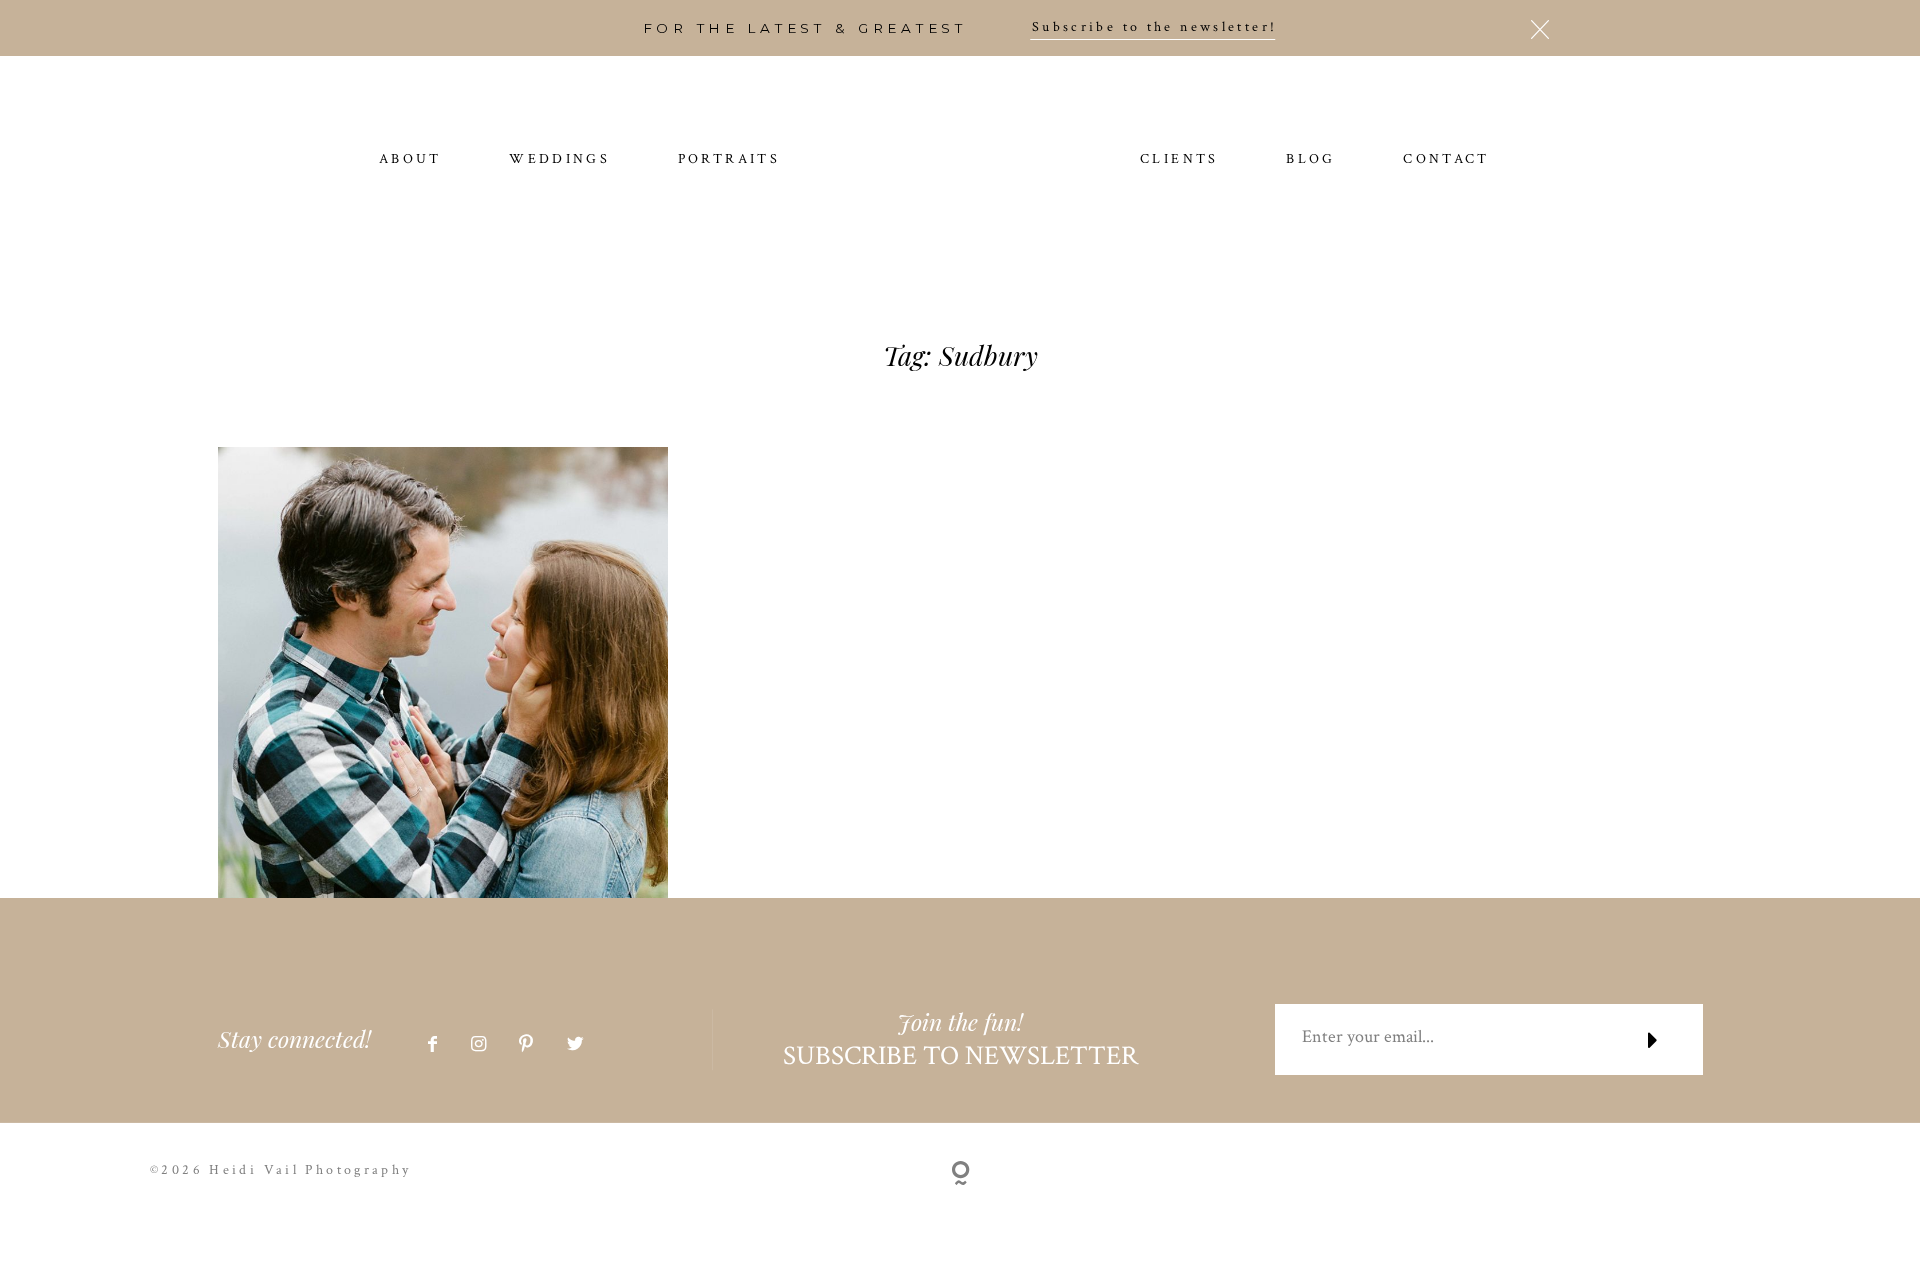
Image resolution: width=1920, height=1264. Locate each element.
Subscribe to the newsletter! (1155, 28)
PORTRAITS (729, 160)
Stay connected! (294, 1039)
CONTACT (1446, 160)
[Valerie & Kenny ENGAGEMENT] (443, 672)
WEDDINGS (559, 160)
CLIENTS (1179, 160)
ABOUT (410, 160)
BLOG (1311, 160)
